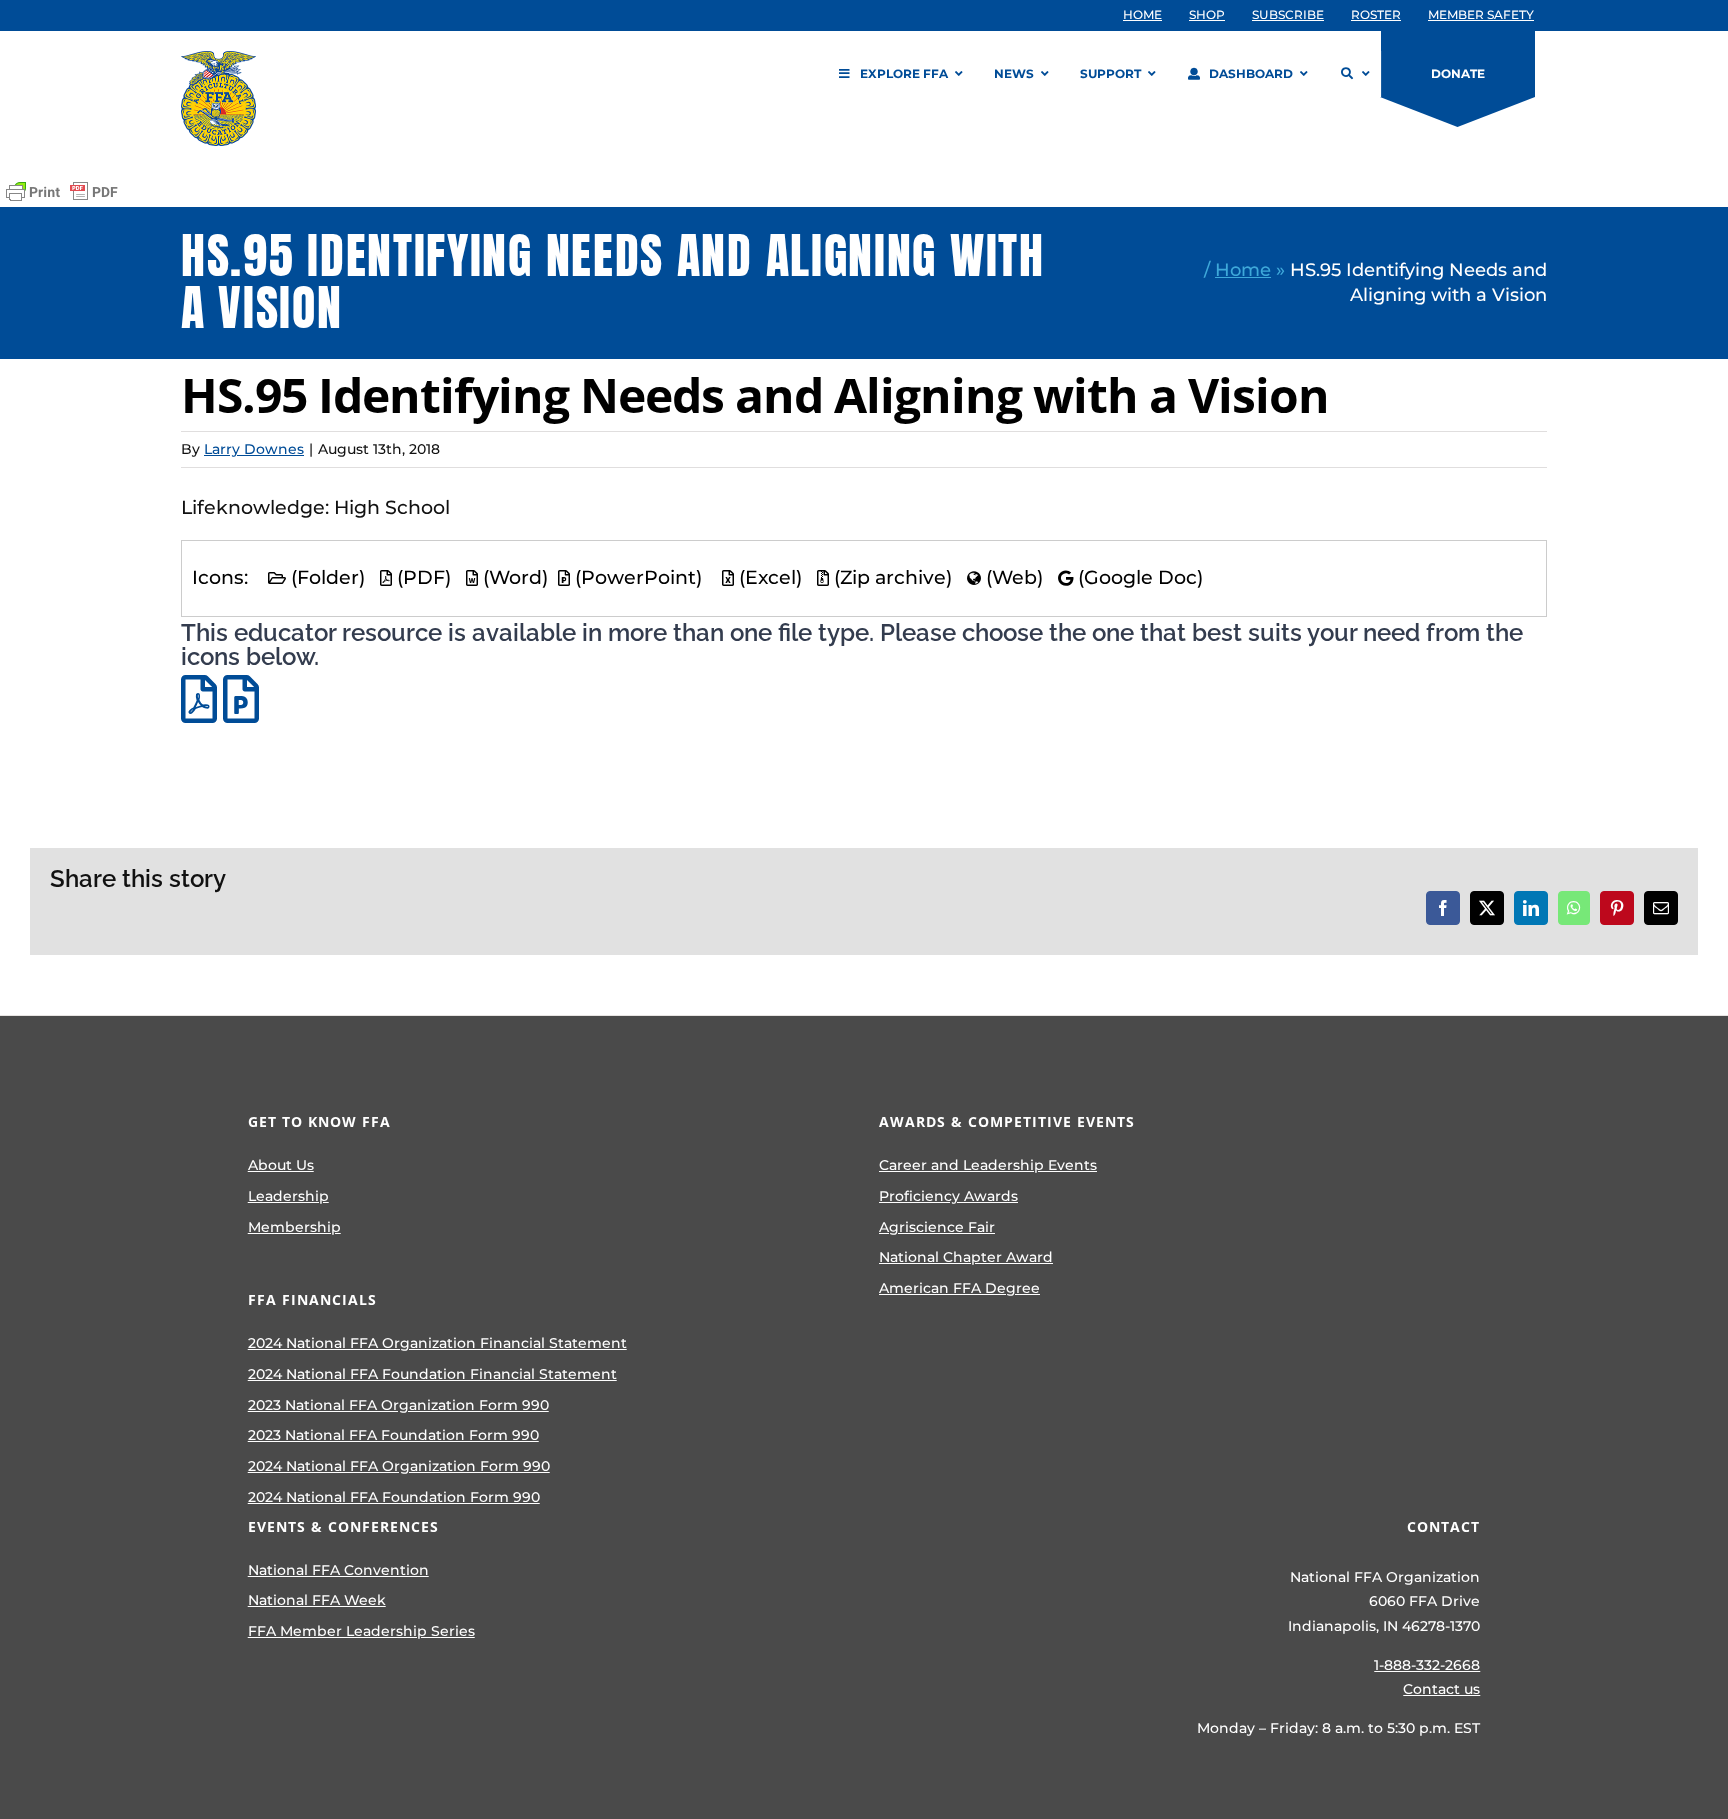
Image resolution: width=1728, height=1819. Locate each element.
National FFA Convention (338, 1570)
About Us (281, 1165)
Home (1243, 269)
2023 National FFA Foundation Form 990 (393, 1435)
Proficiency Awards (948, 1196)
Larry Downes (254, 449)
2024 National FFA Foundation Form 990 (394, 1497)
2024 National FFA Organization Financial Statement (437, 1343)
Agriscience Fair (937, 1227)
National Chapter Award (966, 1257)
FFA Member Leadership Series (361, 1631)
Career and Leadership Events (988, 1165)
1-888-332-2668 (1427, 1665)
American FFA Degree (959, 1288)
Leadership (288, 1196)
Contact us (1441, 1689)
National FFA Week (317, 1600)
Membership (294, 1227)
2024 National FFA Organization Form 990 (399, 1466)
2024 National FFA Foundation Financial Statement (432, 1374)
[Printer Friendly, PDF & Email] (62, 192)
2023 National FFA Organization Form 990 (398, 1405)
